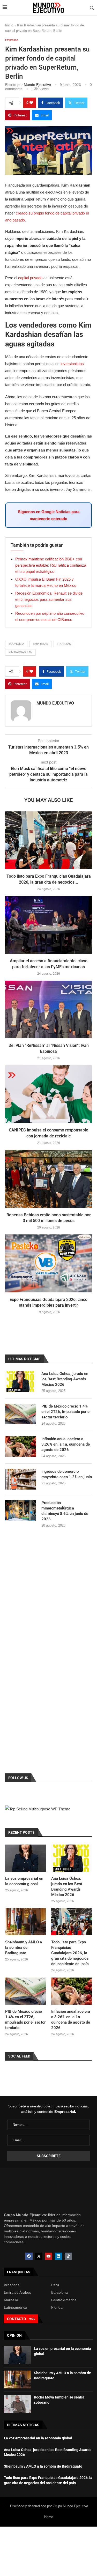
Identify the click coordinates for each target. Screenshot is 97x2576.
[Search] (92, 8)
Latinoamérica (16, 2307)
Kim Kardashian (20, 652)
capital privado (30, 278)
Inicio (9, 25)
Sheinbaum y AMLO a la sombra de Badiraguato (24, 1948)
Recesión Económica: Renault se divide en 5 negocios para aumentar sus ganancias (49, 599)
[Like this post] (31, 103)
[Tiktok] (68, 2256)
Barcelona (59, 2292)
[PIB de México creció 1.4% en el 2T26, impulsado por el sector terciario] (21, 1414)
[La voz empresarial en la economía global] (25, 1858)
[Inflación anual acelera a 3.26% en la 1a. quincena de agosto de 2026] (21, 1447)
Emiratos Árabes (17, 2292)
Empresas (40, 644)
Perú (55, 2285)
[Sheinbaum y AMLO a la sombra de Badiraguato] (25, 1922)
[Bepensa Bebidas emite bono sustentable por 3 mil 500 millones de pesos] (48, 1179)
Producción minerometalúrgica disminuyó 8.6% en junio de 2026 (65, 1511)
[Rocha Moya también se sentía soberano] (17, 2404)
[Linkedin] (58, 2256)
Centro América (64, 2300)
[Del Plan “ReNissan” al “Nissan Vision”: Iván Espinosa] (48, 1009)
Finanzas (64, 644)
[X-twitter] (39, 2256)
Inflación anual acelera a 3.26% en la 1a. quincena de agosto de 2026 (66, 1444)
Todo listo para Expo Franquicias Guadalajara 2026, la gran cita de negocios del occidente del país (70, 1953)
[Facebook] (29, 2256)
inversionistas (72, 364)
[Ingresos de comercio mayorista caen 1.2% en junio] (21, 1479)
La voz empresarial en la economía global (24, 1881)
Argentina (12, 2285)
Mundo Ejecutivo (37, 85)
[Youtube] (49, 2256)
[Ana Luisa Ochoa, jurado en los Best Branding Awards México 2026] (21, 1381)
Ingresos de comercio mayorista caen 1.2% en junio (67, 1474)
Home (49, 2517)
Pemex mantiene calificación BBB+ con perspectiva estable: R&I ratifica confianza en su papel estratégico (51, 565)
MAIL (32, 2319)
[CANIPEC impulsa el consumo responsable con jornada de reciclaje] (48, 1094)
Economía (16, 644)
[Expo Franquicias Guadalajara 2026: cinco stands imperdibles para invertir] (48, 1263)
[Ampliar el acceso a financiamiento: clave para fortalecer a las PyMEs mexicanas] (48, 925)
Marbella (11, 2300)
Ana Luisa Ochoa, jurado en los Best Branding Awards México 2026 (65, 1379)
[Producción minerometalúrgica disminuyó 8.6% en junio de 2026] (21, 1511)
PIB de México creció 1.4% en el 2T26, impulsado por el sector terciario (66, 1412)
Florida (57, 2307)
